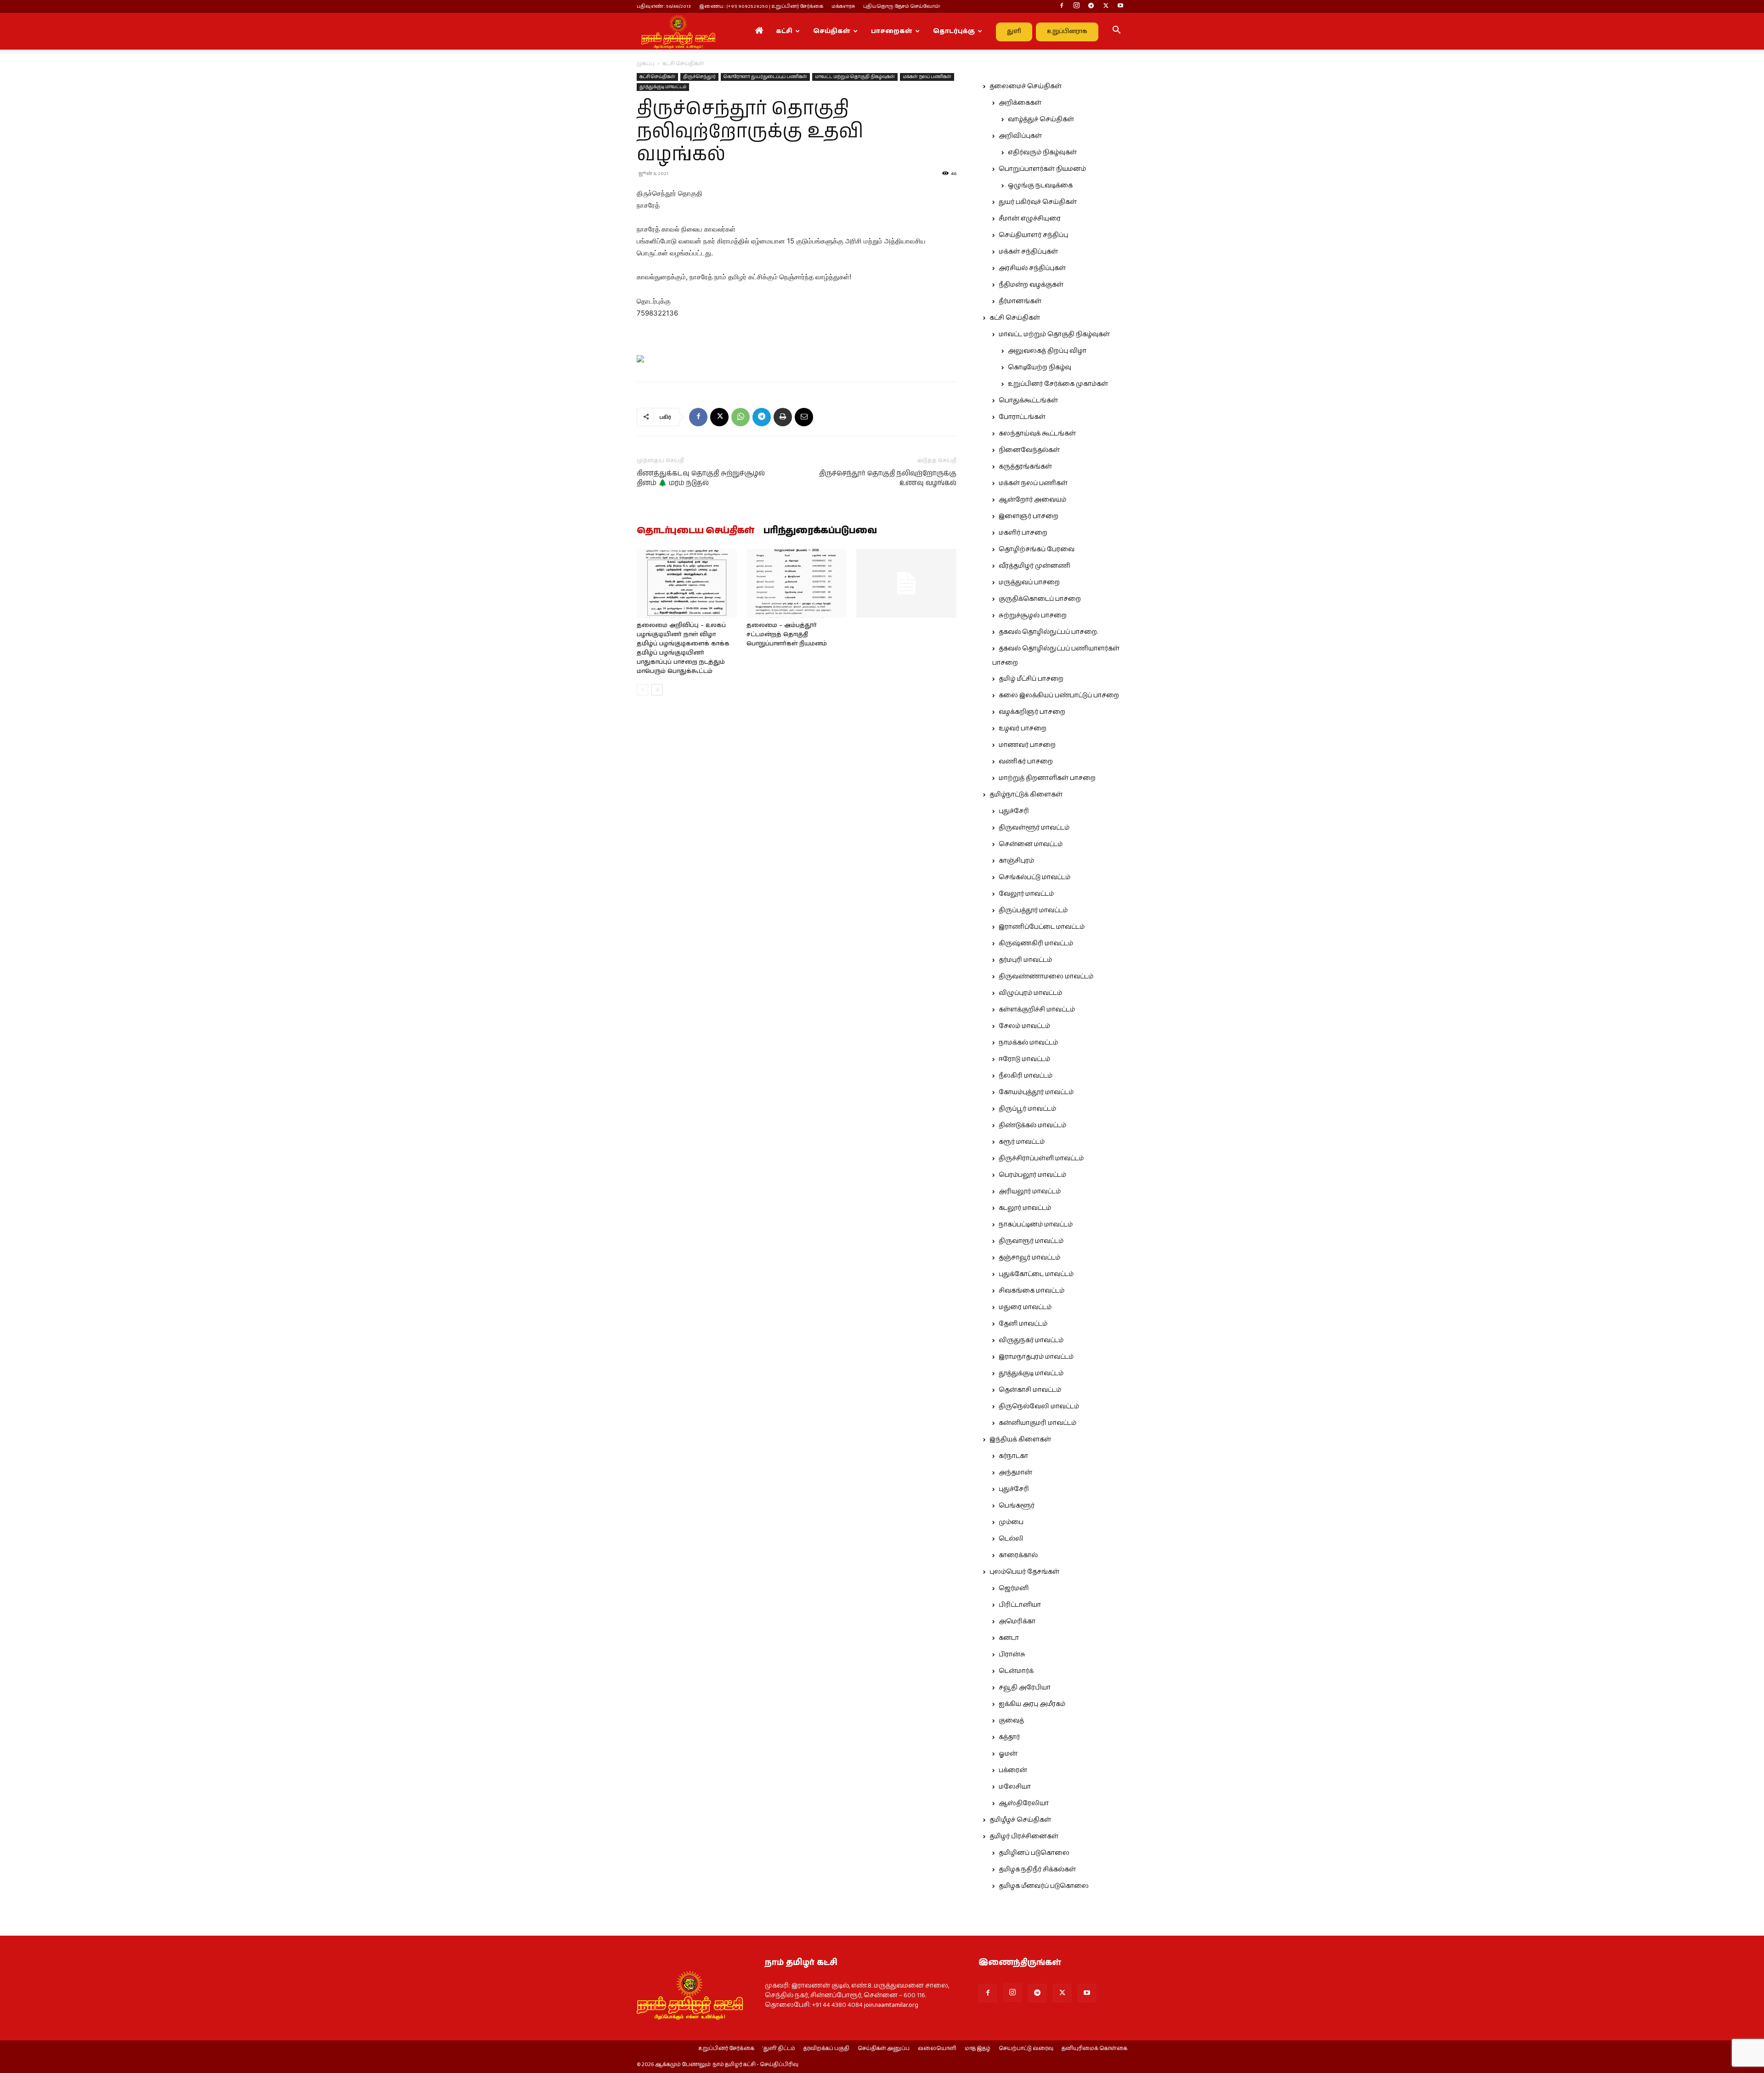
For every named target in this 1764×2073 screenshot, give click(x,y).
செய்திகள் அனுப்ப (884, 2049)
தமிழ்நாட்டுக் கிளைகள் (1026, 795)
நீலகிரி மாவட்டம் (1026, 1076)
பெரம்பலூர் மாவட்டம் (1032, 1175)
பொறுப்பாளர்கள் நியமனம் (1042, 169)
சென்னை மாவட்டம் (1031, 844)
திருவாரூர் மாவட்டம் (1031, 1241)
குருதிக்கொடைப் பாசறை (1040, 599)
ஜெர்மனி (1014, 1588)
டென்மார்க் (1016, 1671)
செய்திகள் (832, 31)
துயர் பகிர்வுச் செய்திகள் (1038, 202)
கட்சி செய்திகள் (657, 77)
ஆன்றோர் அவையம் (1032, 500)
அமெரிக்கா (1017, 1621)
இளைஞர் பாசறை (1029, 516)
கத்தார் (1009, 1737)
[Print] (783, 417)
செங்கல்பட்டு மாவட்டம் (1035, 877)
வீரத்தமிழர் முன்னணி (1035, 566)
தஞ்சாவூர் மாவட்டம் (1029, 1258)
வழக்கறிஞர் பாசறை (1032, 712)
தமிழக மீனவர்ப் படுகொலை (1044, 1886)
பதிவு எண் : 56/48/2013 (664, 6)
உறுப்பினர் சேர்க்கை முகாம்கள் (1058, 384)
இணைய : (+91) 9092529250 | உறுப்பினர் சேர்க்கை (761, 6)
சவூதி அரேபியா (1025, 1688)
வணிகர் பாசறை (1026, 762)
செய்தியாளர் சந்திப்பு (1033, 235)
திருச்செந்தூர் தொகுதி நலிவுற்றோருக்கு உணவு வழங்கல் (888, 478)
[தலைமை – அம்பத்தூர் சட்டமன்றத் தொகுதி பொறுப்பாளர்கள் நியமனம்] (797, 583)
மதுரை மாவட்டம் (1025, 1307)
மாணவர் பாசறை (1027, 745)
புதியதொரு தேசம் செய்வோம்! (902, 6)
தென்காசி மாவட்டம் (1030, 1390)
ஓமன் (1008, 1754)
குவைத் (1011, 1721)
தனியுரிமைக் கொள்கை (1094, 2049)
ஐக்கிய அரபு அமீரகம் (1032, 1704)
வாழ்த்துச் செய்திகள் (1041, 119)
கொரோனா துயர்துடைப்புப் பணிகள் (765, 77)
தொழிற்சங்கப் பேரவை (1037, 549)
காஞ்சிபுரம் (1016, 861)
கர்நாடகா (1013, 1456)
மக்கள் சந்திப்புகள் (1028, 252)
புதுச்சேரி (1014, 811)
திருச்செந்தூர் (699, 77)
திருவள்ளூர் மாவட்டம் (1034, 828)
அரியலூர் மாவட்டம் (1030, 1192)
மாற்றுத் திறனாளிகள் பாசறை (1047, 778)
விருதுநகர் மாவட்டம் (1031, 1340)
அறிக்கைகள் (1020, 103)
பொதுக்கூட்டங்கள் (1028, 401)
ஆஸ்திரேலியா (1024, 1803)
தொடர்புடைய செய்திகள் (695, 531)
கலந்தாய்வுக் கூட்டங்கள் (1037, 434)
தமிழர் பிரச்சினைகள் (1024, 1836)
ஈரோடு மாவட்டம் (1024, 1059)
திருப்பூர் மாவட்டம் (1027, 1109)
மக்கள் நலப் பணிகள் (927, 77)
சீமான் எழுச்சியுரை (1030, 219)
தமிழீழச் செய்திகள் (1020, 1820)
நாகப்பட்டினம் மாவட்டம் (1036, 1225)
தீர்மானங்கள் (1020, 301)
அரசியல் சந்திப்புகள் (1032, 268)
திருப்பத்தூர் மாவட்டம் (1033, 910)
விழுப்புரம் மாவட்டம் (1030, 993)
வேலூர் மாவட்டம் (1026, 894)
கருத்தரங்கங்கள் (1025, 467)
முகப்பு (646, 64)
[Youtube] (1120, 6)
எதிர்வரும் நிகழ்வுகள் (1042, 153)
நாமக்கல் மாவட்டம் (1028, 1043)
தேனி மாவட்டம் (1023, 1324)
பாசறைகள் (892, 31)
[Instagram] (1076, 6)
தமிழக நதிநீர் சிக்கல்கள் (1037, 1870)
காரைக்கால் (1018, 1555)
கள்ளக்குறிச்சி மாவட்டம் (1037, 1010)
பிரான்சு (1012, 1655)
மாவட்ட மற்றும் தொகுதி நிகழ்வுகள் (855, 77)
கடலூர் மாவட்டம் (1025, 1208)
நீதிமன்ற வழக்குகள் (1031, 285)
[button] (1116, 32)
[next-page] (657, 690)
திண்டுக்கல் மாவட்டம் (1032, 1125)
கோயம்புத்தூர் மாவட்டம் (1036, 1092)
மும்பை (1011, 1522)
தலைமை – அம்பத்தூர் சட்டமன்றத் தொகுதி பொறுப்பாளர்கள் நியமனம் (787, 635)
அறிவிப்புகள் (1020, 136)
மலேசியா (1015, 1787)
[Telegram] (1091, 6)
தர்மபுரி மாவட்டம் (1025, 960)
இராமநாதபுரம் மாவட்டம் (1036, 1357)
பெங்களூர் (1017, 1506)
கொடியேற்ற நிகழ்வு (1040, 367)
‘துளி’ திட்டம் (779, 2049)
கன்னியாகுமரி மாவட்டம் (1037, 1423)
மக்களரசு (843, 6)
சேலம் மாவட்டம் (1024, 1026)
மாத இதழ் (978, 2049)
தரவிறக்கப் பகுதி (826, 2049)
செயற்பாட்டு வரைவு (1026, 2049)
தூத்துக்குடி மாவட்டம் (663, 87)
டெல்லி (1011, 1539)
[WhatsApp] (741, 417)
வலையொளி (937, 2049)
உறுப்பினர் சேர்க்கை (726, 2049)
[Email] (804, 417)
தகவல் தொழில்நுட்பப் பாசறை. (1048, 632)
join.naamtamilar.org (891, 2005)
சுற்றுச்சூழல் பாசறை (1033, 616)
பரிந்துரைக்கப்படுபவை (820, 531)
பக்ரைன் (1013, 1770)
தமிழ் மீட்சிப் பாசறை (1031, 679)
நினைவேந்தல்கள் (1029, 450)
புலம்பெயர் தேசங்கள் (1024, 1572)
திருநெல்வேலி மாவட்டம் (1039, 1406)
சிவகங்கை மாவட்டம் (1032, 1291)
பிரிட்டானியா (1020, 1605)
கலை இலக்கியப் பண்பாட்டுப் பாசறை (1059, 695)
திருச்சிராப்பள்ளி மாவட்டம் (1041, 1158)
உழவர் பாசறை (1023, 729)
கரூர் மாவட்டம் (1022, 1142)
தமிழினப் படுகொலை (1034, 1853)
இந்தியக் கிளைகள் (1020, 1440)
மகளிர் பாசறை (1023, 533)
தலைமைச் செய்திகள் (1026, 86)
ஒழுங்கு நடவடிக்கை (1040, 186)
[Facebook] (1062, 6)
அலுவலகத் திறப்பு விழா (1047, 351)
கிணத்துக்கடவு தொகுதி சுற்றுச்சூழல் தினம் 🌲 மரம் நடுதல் (701, 478)
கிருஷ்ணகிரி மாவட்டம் (1036, 943)
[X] (1106, 6)
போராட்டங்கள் (1022, 417)
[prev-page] (642, 690)
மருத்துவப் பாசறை (1029, 582)
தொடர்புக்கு (954, 31)
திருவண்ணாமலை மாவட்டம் (1046, 977)
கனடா (1009, 1638)
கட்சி (784, 31)
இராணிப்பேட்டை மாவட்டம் (1042, 927)
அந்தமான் (1015, 1473)
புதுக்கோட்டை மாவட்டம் (1036, 1274)
